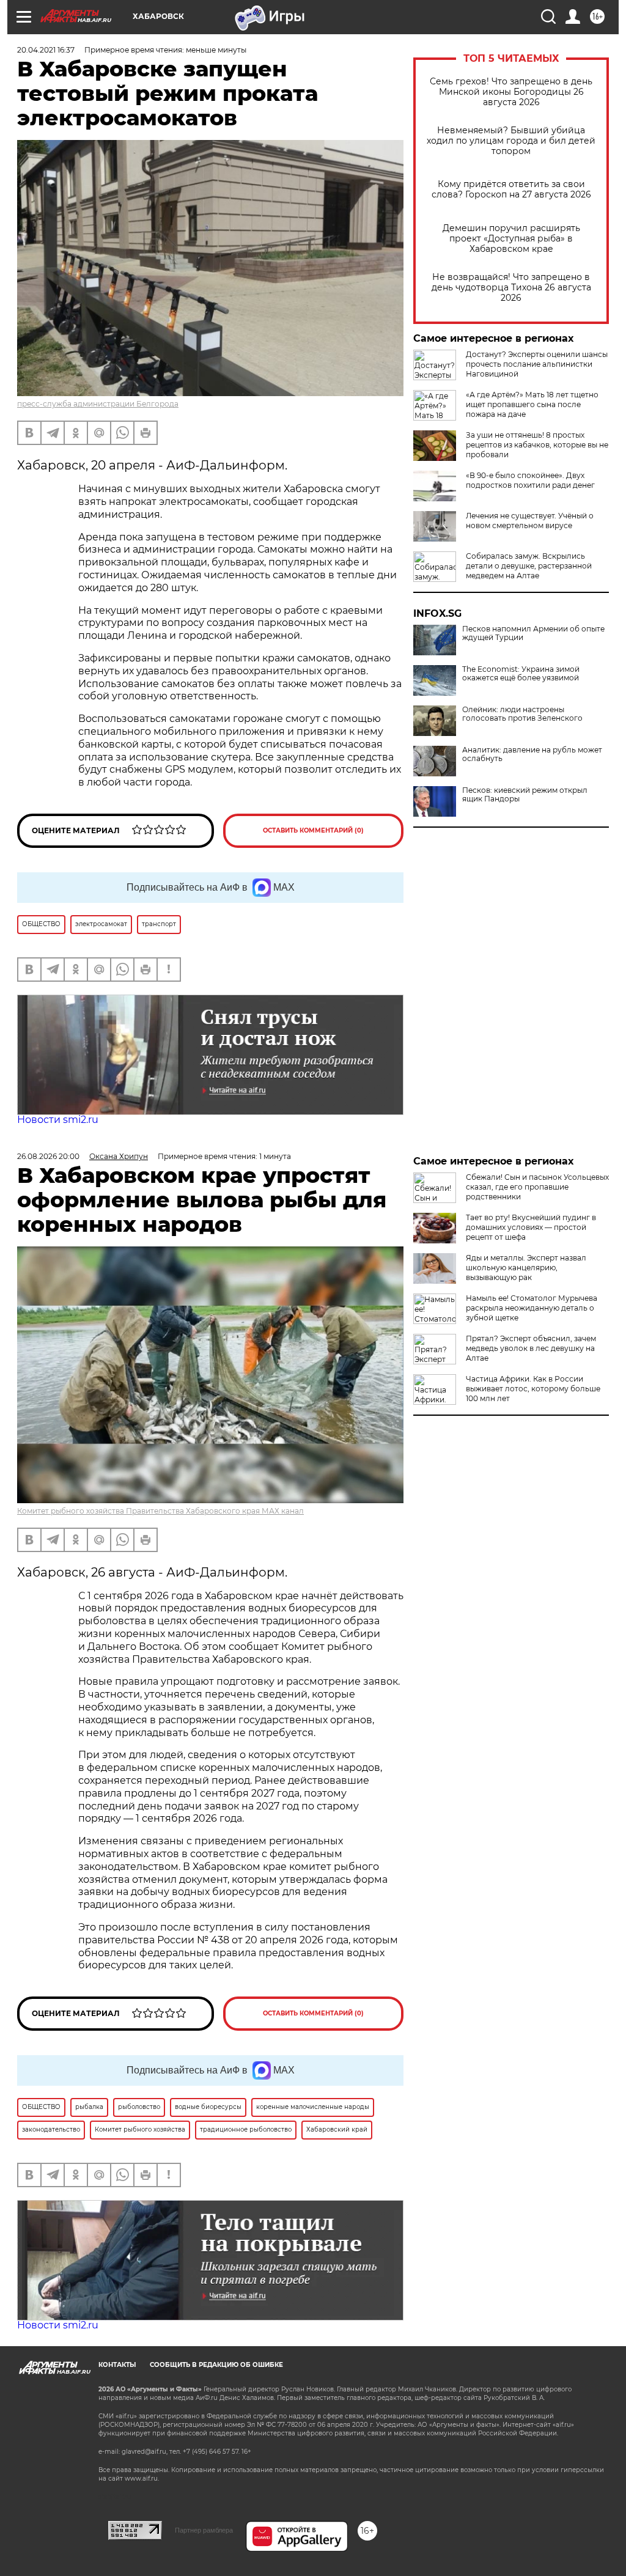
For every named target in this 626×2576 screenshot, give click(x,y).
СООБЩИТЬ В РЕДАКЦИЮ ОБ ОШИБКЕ (216, 2365)
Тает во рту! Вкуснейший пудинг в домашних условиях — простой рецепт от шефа (531, 1227)
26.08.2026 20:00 (48, 1156)
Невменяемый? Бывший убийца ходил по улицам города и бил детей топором (511, 141)
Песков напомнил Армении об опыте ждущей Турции (533, 633)
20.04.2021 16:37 (46, 50)
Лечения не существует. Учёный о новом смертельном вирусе (530, 521)
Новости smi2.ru (58, 1120)
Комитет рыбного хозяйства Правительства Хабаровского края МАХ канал (160, 1511)
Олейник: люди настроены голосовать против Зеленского (522, 714)
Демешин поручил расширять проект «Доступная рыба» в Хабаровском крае (511, 239)
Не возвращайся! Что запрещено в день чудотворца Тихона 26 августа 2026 (511, 288)
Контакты (117, 2365)
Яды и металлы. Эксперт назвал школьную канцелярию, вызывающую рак (526, 1268)
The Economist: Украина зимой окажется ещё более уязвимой (521, 674)
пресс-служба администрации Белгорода (98, 404)
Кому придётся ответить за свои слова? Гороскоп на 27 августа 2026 (511, 190)
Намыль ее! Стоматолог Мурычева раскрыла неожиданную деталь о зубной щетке (532, 1308)
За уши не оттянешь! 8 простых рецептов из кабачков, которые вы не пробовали (537, 445)
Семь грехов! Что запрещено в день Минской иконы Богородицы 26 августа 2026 (511, 92)
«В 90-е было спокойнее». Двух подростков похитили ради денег (530, 480)
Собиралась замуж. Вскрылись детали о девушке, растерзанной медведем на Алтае (529, 566)
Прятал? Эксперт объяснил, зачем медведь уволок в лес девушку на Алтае (531, 1348)
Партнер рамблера (204, 2530)
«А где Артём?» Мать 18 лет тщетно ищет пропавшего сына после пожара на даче (532, 404)
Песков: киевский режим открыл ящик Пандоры (525, 795)
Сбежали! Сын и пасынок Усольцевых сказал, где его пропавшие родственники (537, 1187)
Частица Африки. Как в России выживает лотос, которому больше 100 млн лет (533, 1389)
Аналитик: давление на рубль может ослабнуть (532, 754)
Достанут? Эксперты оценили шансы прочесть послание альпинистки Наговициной (537, 364)
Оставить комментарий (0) (313, 830)
